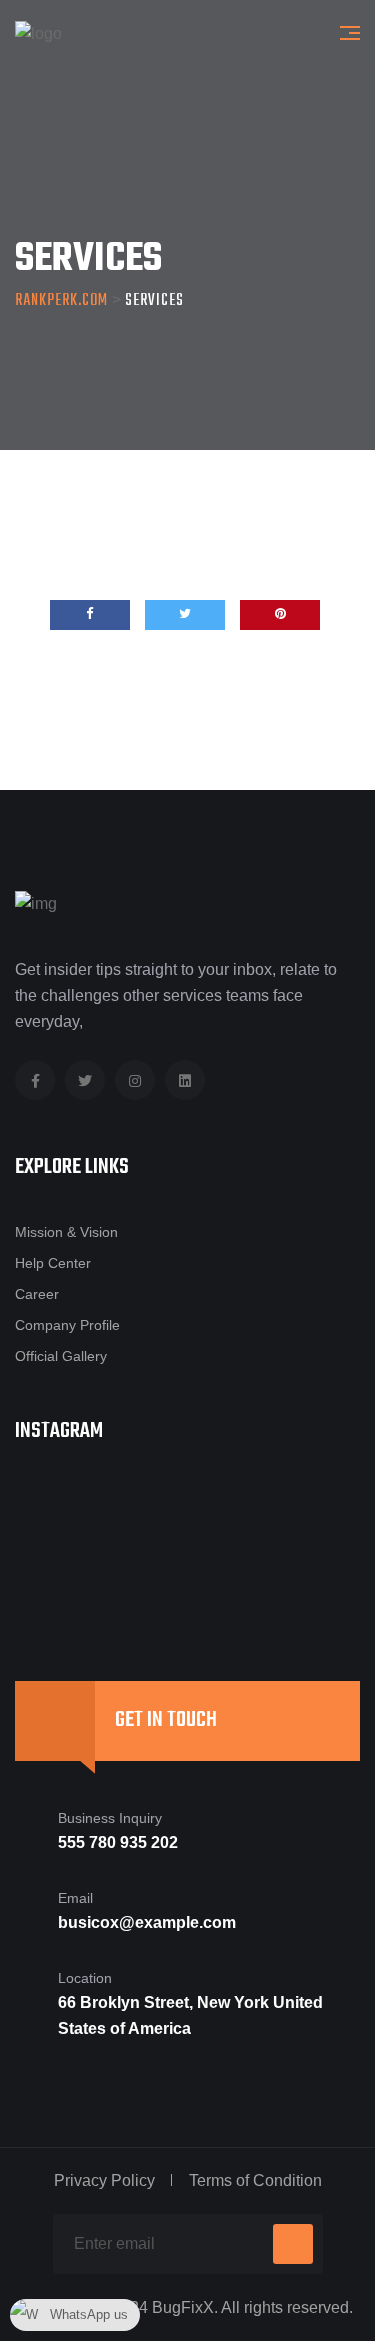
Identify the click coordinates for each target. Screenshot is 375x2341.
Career (37, 1294)
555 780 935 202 (118, 1842)
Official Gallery (61, 1356)
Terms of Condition (255, 2180)
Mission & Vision (66, 1232)
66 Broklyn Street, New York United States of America (190, 2015)
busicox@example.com (147, 1922)
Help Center (53, 1263)
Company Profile (67, 1325)
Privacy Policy (104, 2180)
